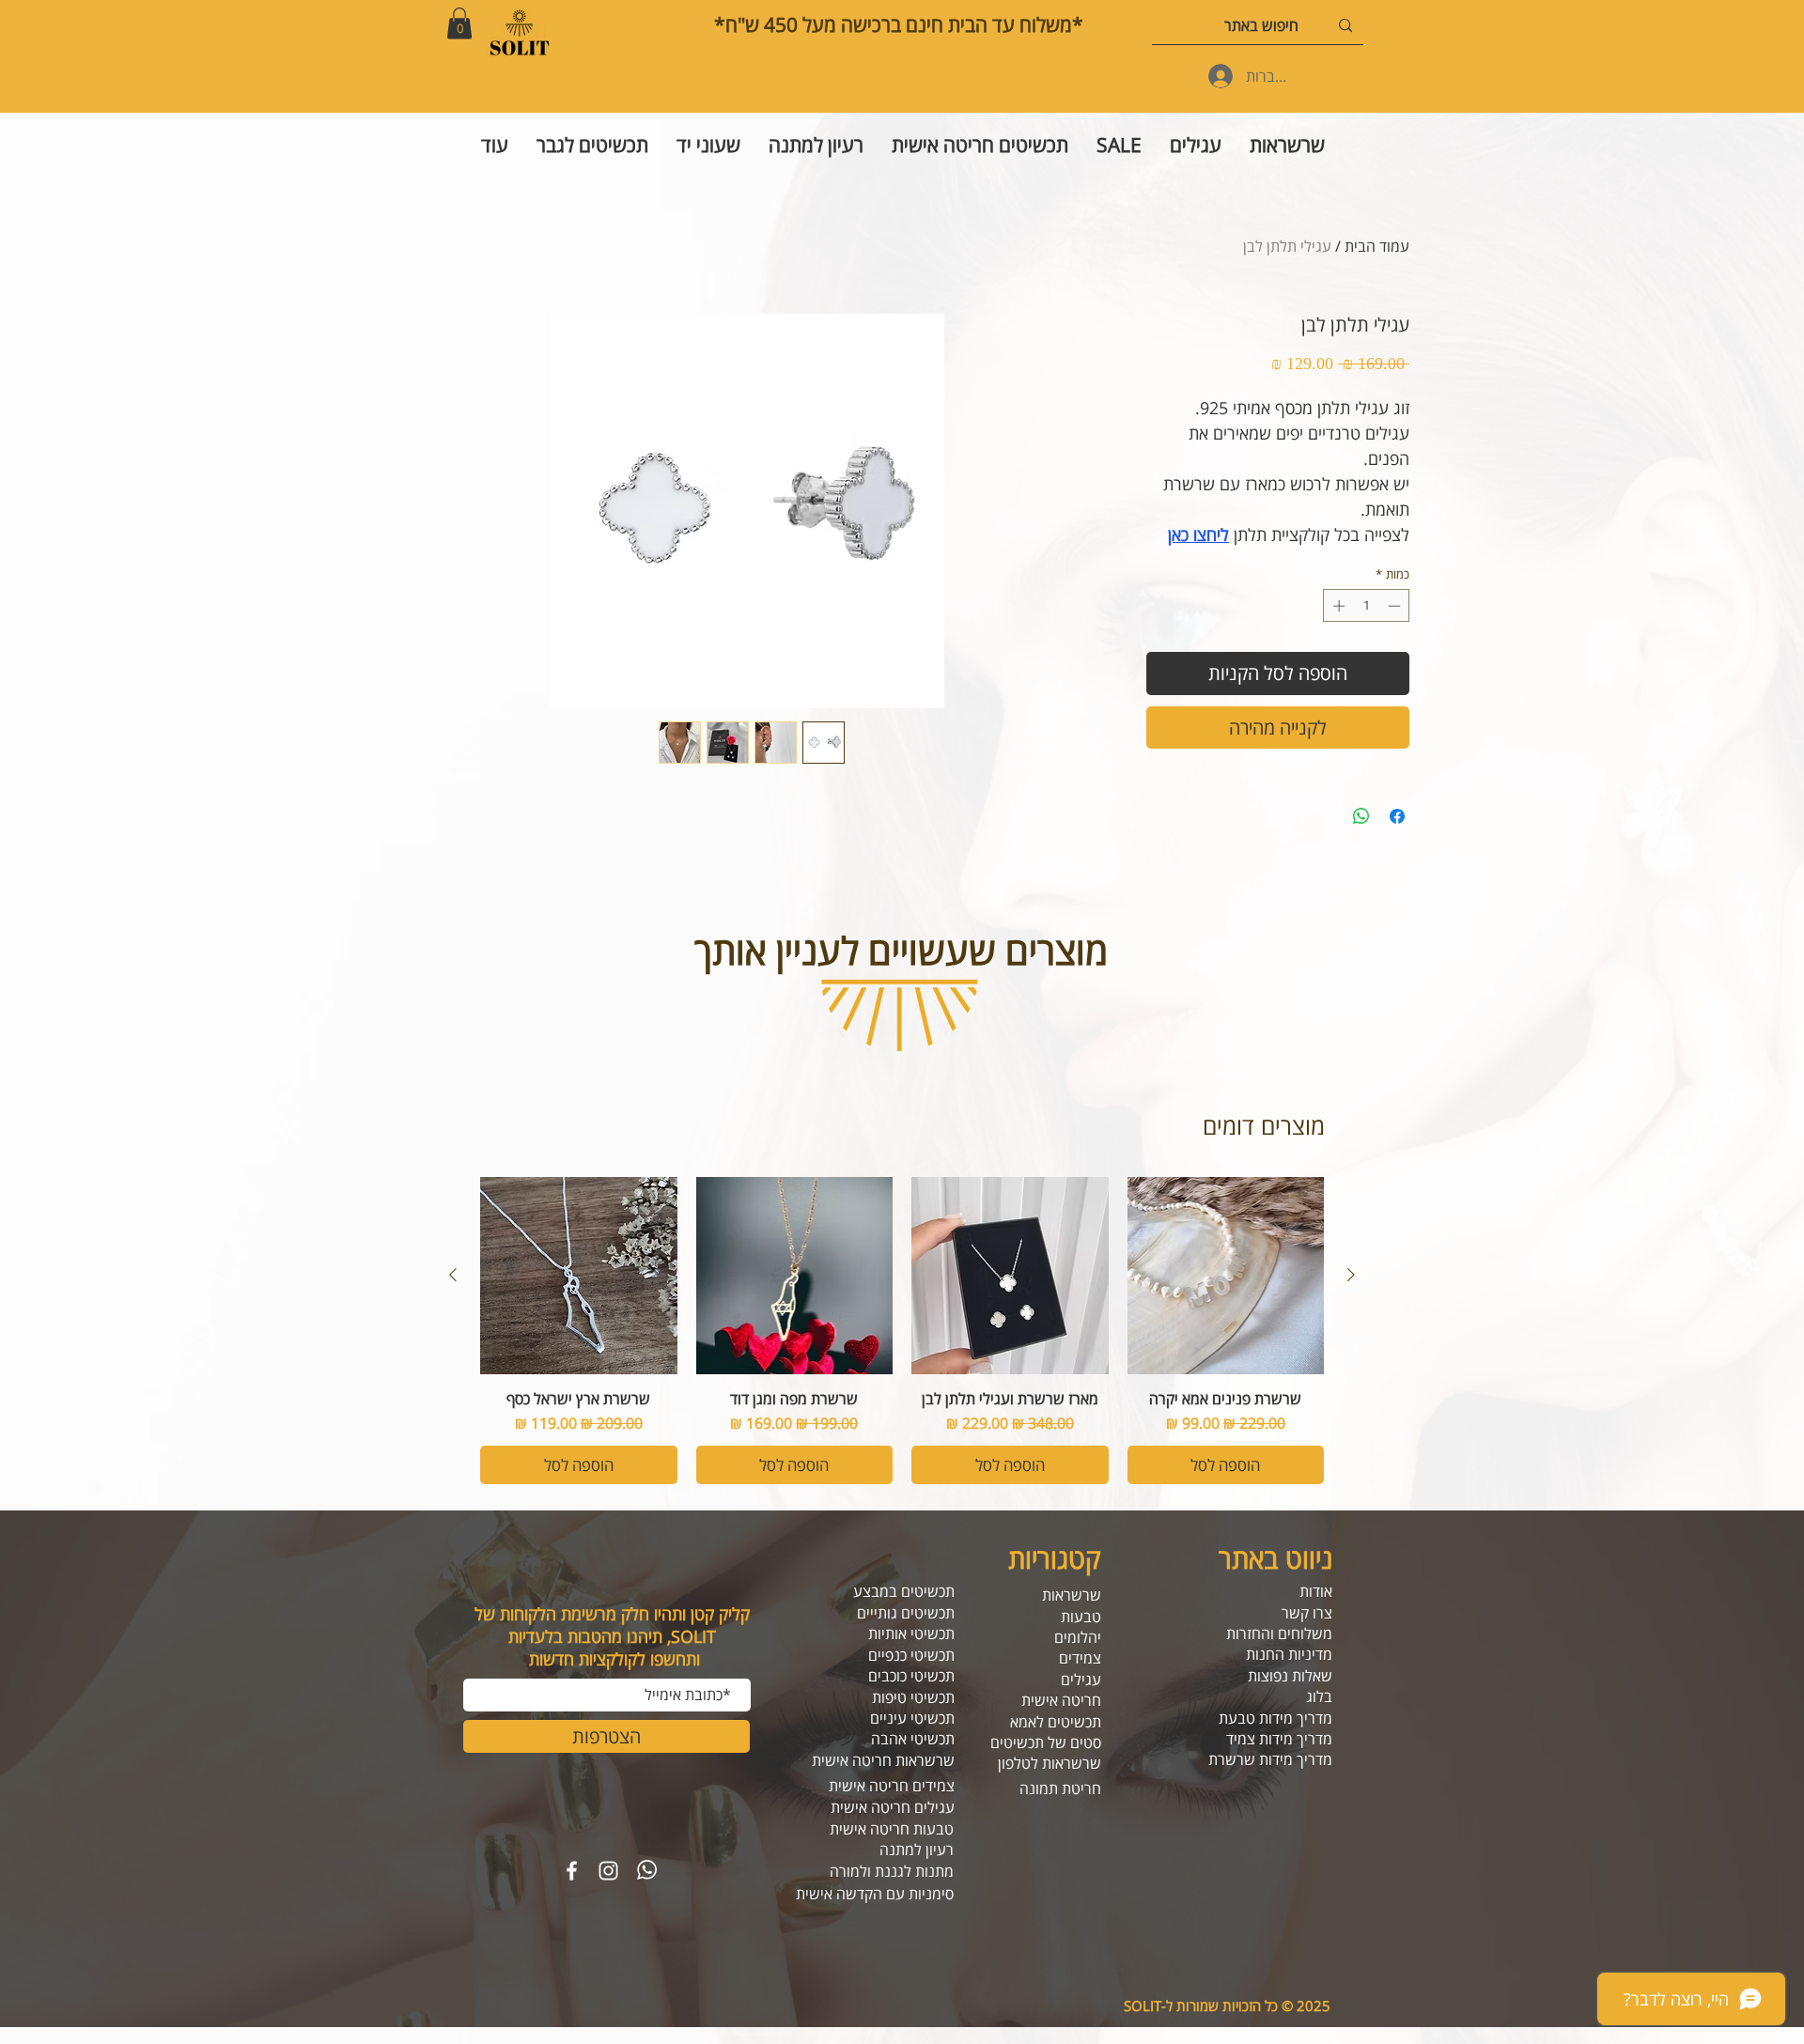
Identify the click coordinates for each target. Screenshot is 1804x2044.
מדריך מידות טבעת (1275, 1718)
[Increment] (1337, 606)
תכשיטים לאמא (1056, 1722)
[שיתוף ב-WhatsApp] (1361, 816)
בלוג (1319, 1696)
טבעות (1081, 1617)
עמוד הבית (1377, 246)
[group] (902, 1331)
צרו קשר (1307, 1613)
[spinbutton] (1367, 606)
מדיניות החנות (1289, 1654)
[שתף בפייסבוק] (1397, 816)
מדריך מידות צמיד (1279, 1739)
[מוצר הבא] (453, 1275)
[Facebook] (572, 1871)
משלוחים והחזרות (1279, 1634)
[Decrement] (1396, 606)
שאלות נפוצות (1290, 1676)
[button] (459, 23)
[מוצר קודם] (1351, 1275)
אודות (1316, 1591)
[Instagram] (608, 1871)
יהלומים (1078, 1637)
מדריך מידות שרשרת (1270, 1759)
